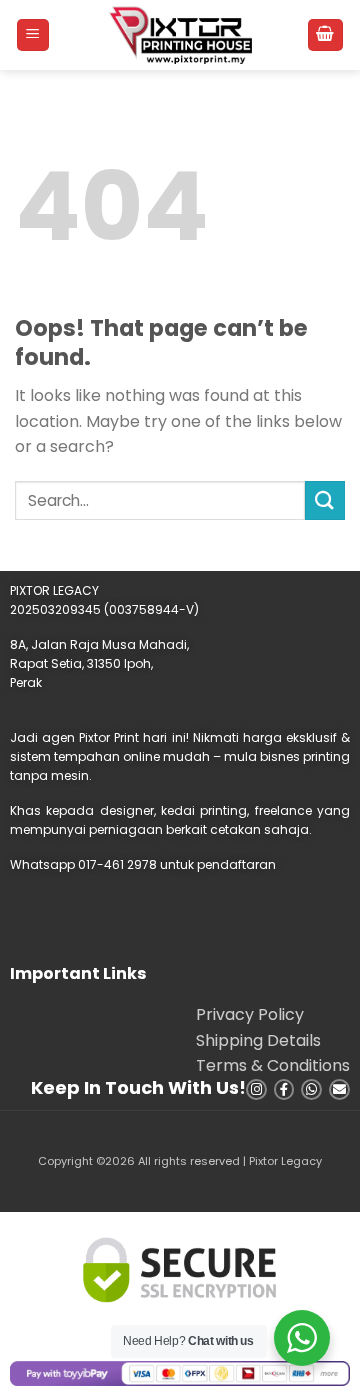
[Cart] (326, 35)
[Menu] (33, 35)
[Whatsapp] (311, 1089)
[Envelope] (339, 1089)
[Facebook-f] (284, 1089)
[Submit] (325, 500)
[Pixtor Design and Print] (180, 35)
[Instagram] (256, 1089)
